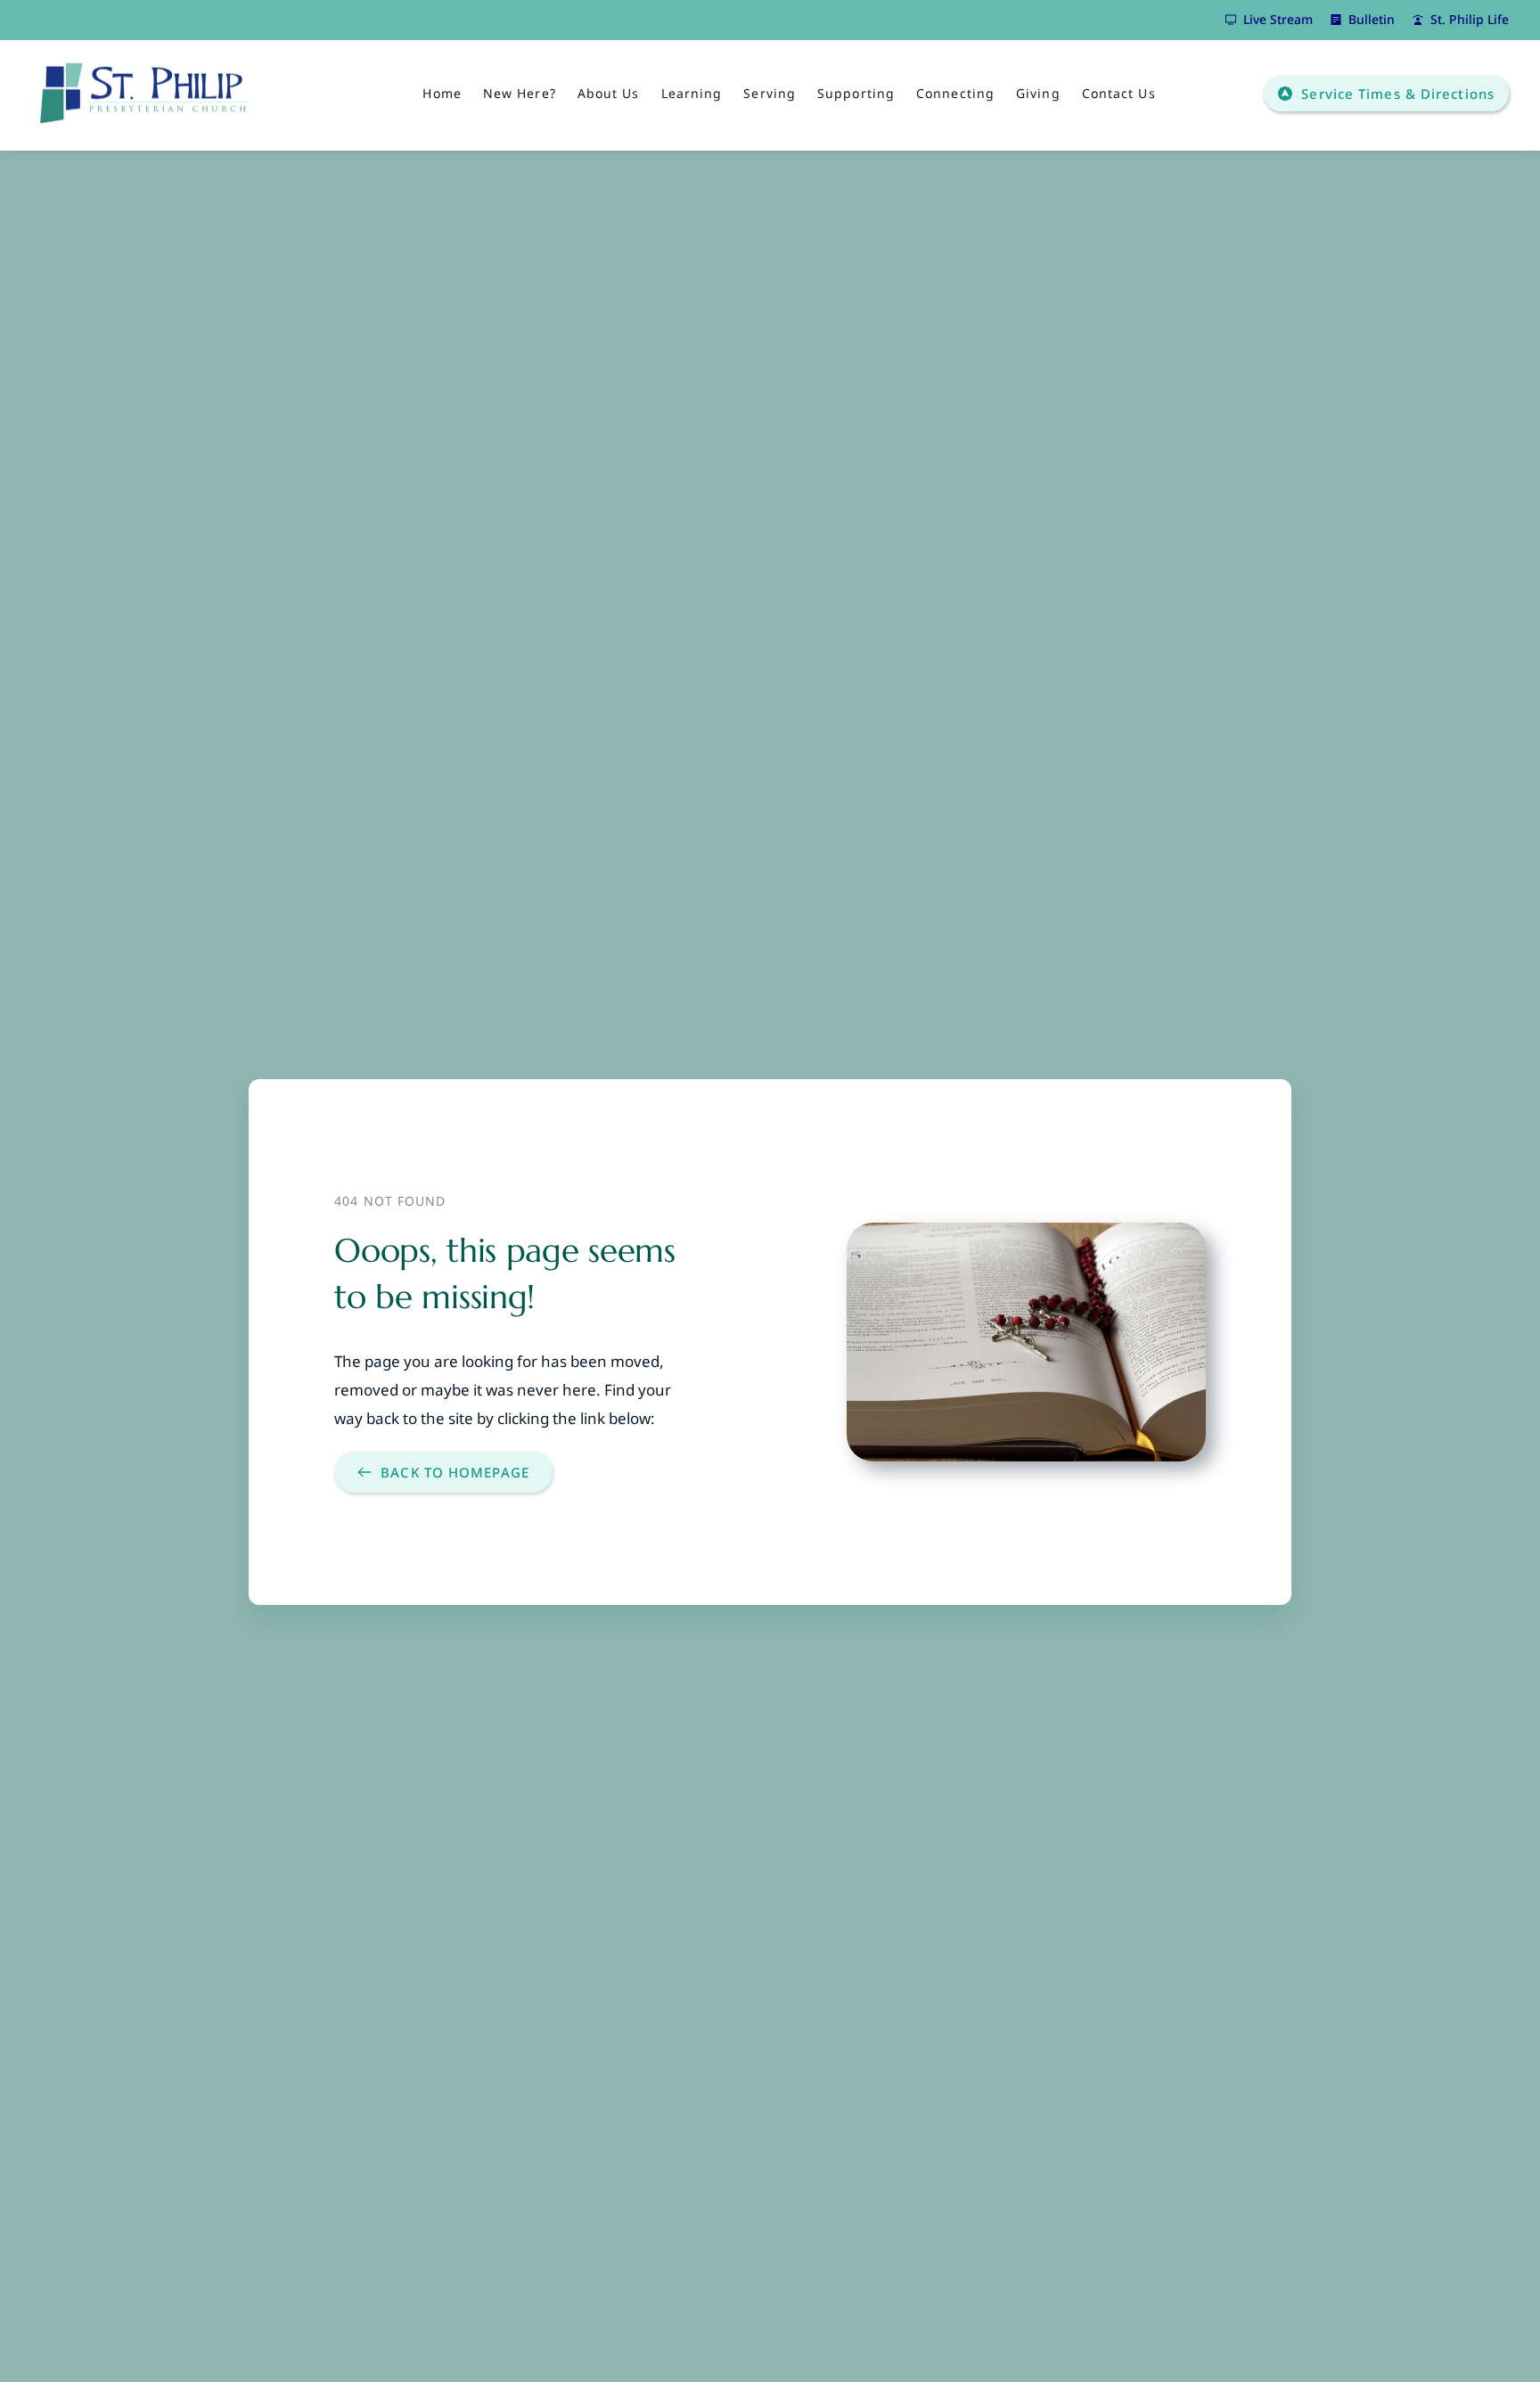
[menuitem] (442, 93)
